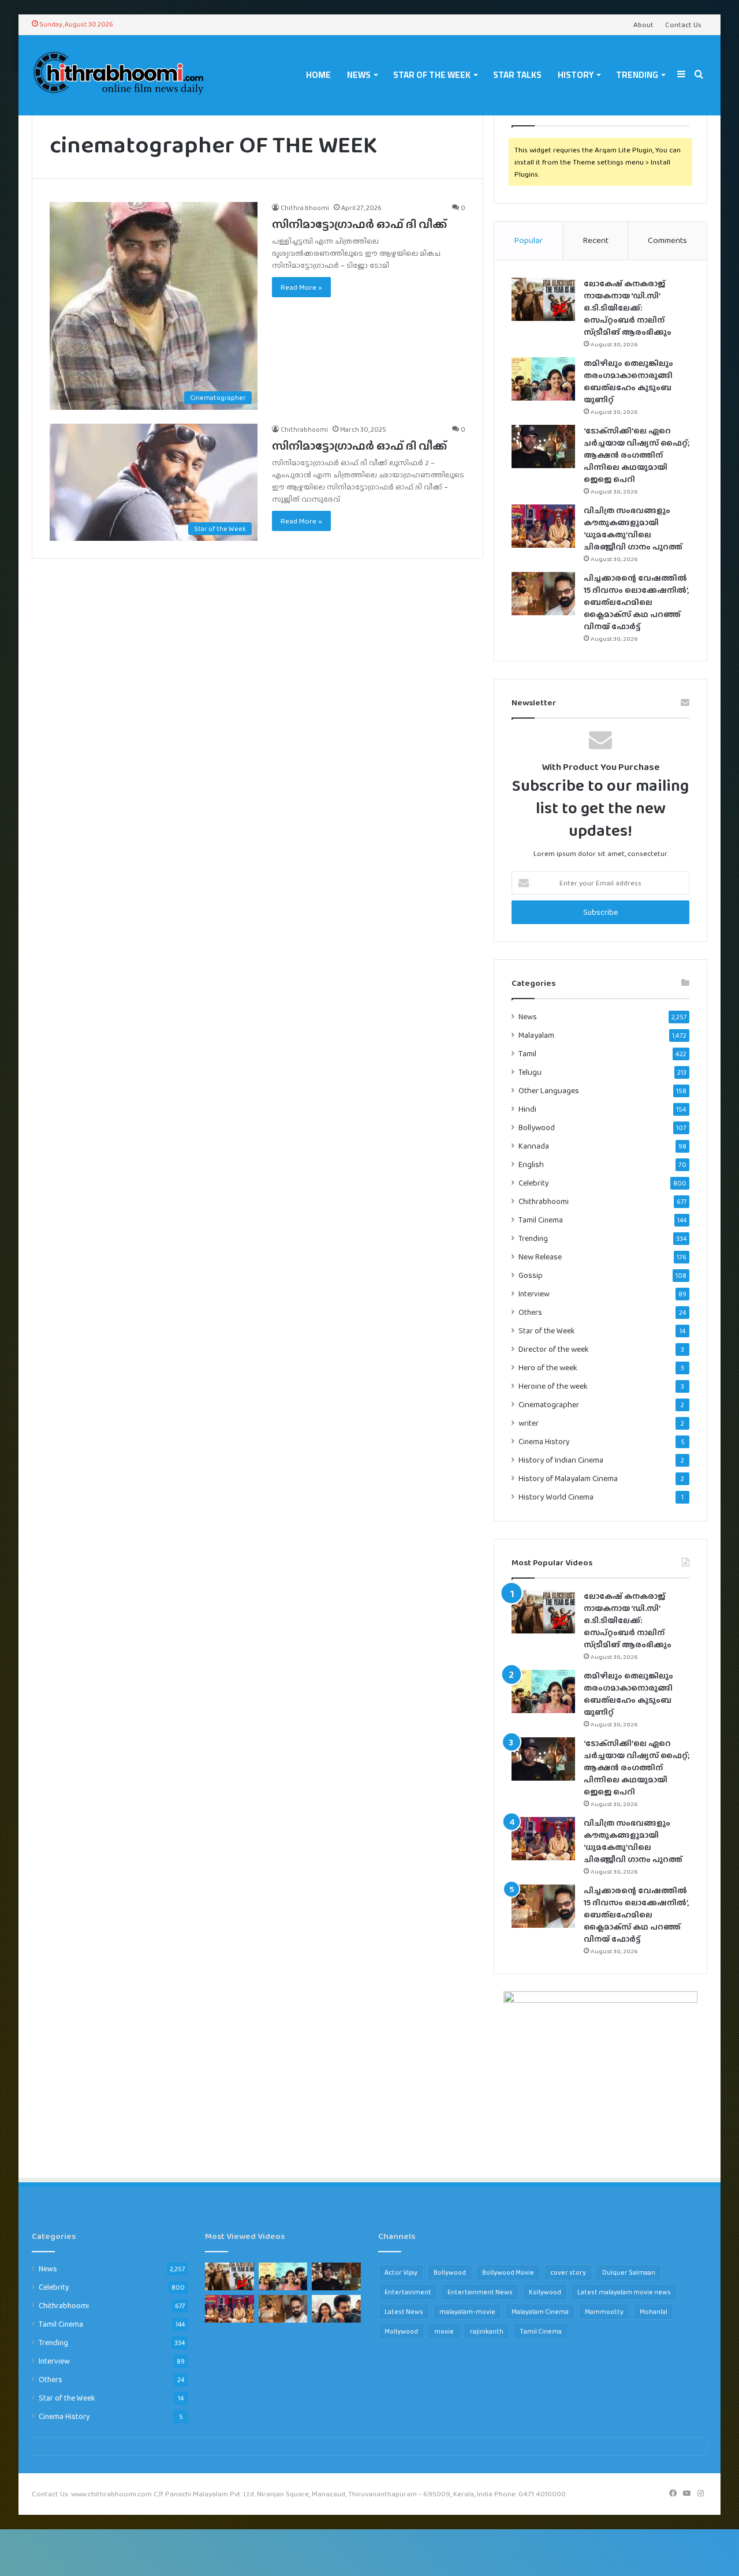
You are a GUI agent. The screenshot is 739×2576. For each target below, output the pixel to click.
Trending (637, 75)
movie (444, 2331)
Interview (534, 1293)
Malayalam (536, 1035)
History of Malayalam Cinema (568, 1478)
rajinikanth (487, 2331)
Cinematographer (549, 1405)
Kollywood (545, 2292)
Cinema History (544, 1441)
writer (529, 1423)
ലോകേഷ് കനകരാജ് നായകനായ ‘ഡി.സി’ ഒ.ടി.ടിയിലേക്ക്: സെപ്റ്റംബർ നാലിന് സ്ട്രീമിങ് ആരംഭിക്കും (628, 308)
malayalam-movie (467, 2312)
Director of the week (554, 1349)
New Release (540, 1257)
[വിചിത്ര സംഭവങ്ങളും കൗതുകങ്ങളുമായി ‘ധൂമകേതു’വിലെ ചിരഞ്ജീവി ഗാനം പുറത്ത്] (543, 526)
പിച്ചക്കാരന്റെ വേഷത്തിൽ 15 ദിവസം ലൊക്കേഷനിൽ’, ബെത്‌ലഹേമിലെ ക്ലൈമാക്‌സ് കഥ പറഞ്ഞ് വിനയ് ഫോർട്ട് (637, 602)
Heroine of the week (553, 1386)
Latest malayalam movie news (624, 2292)
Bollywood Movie (508, 2272)
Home (318, 75)
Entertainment (408, 2292)
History (576, 75)
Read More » (301, 287)
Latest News (404, 2312)
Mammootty (604, 2312)
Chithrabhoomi (304, 429)
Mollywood (401, 2331)
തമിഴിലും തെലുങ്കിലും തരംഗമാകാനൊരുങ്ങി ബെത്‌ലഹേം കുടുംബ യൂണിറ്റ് (628, 381)
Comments (667, 240)
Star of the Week (432, 75)
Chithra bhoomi (305, 208)
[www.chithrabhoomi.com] (118, 75)
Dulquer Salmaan (629, 2272)
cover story (568, 2272)
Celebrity (534, 1183)
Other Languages (549, 1091)
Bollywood (537, 1128)
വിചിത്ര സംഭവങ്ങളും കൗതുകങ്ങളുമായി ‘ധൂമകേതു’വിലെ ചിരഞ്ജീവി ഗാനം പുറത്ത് (633, 528)
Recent (596, 240)
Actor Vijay (401, 2272)
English (531, 1164)
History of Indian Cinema (561, 1460)
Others (530, 1312)
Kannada (534, 1146)
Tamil (527, 1054)
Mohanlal (654, 2312)
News (359, 75)
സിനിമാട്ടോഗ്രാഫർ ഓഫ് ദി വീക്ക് (359, 224)
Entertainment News (480, 2292)
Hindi (527, 1109)
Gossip (531, 1275)
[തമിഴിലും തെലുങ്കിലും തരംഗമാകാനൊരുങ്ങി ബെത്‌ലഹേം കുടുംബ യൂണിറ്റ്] (543, 379)
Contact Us (683, 25)
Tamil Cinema (541, 1220)
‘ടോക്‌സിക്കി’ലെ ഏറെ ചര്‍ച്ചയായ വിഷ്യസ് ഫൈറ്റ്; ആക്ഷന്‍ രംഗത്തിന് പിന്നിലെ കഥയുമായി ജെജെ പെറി (637, 455)
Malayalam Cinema (540, 2312)
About (643, 25)
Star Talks (517, 75)
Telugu (530, 1072)
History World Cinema (556, 1497)
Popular (528, 240)
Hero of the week (548, 1368)
